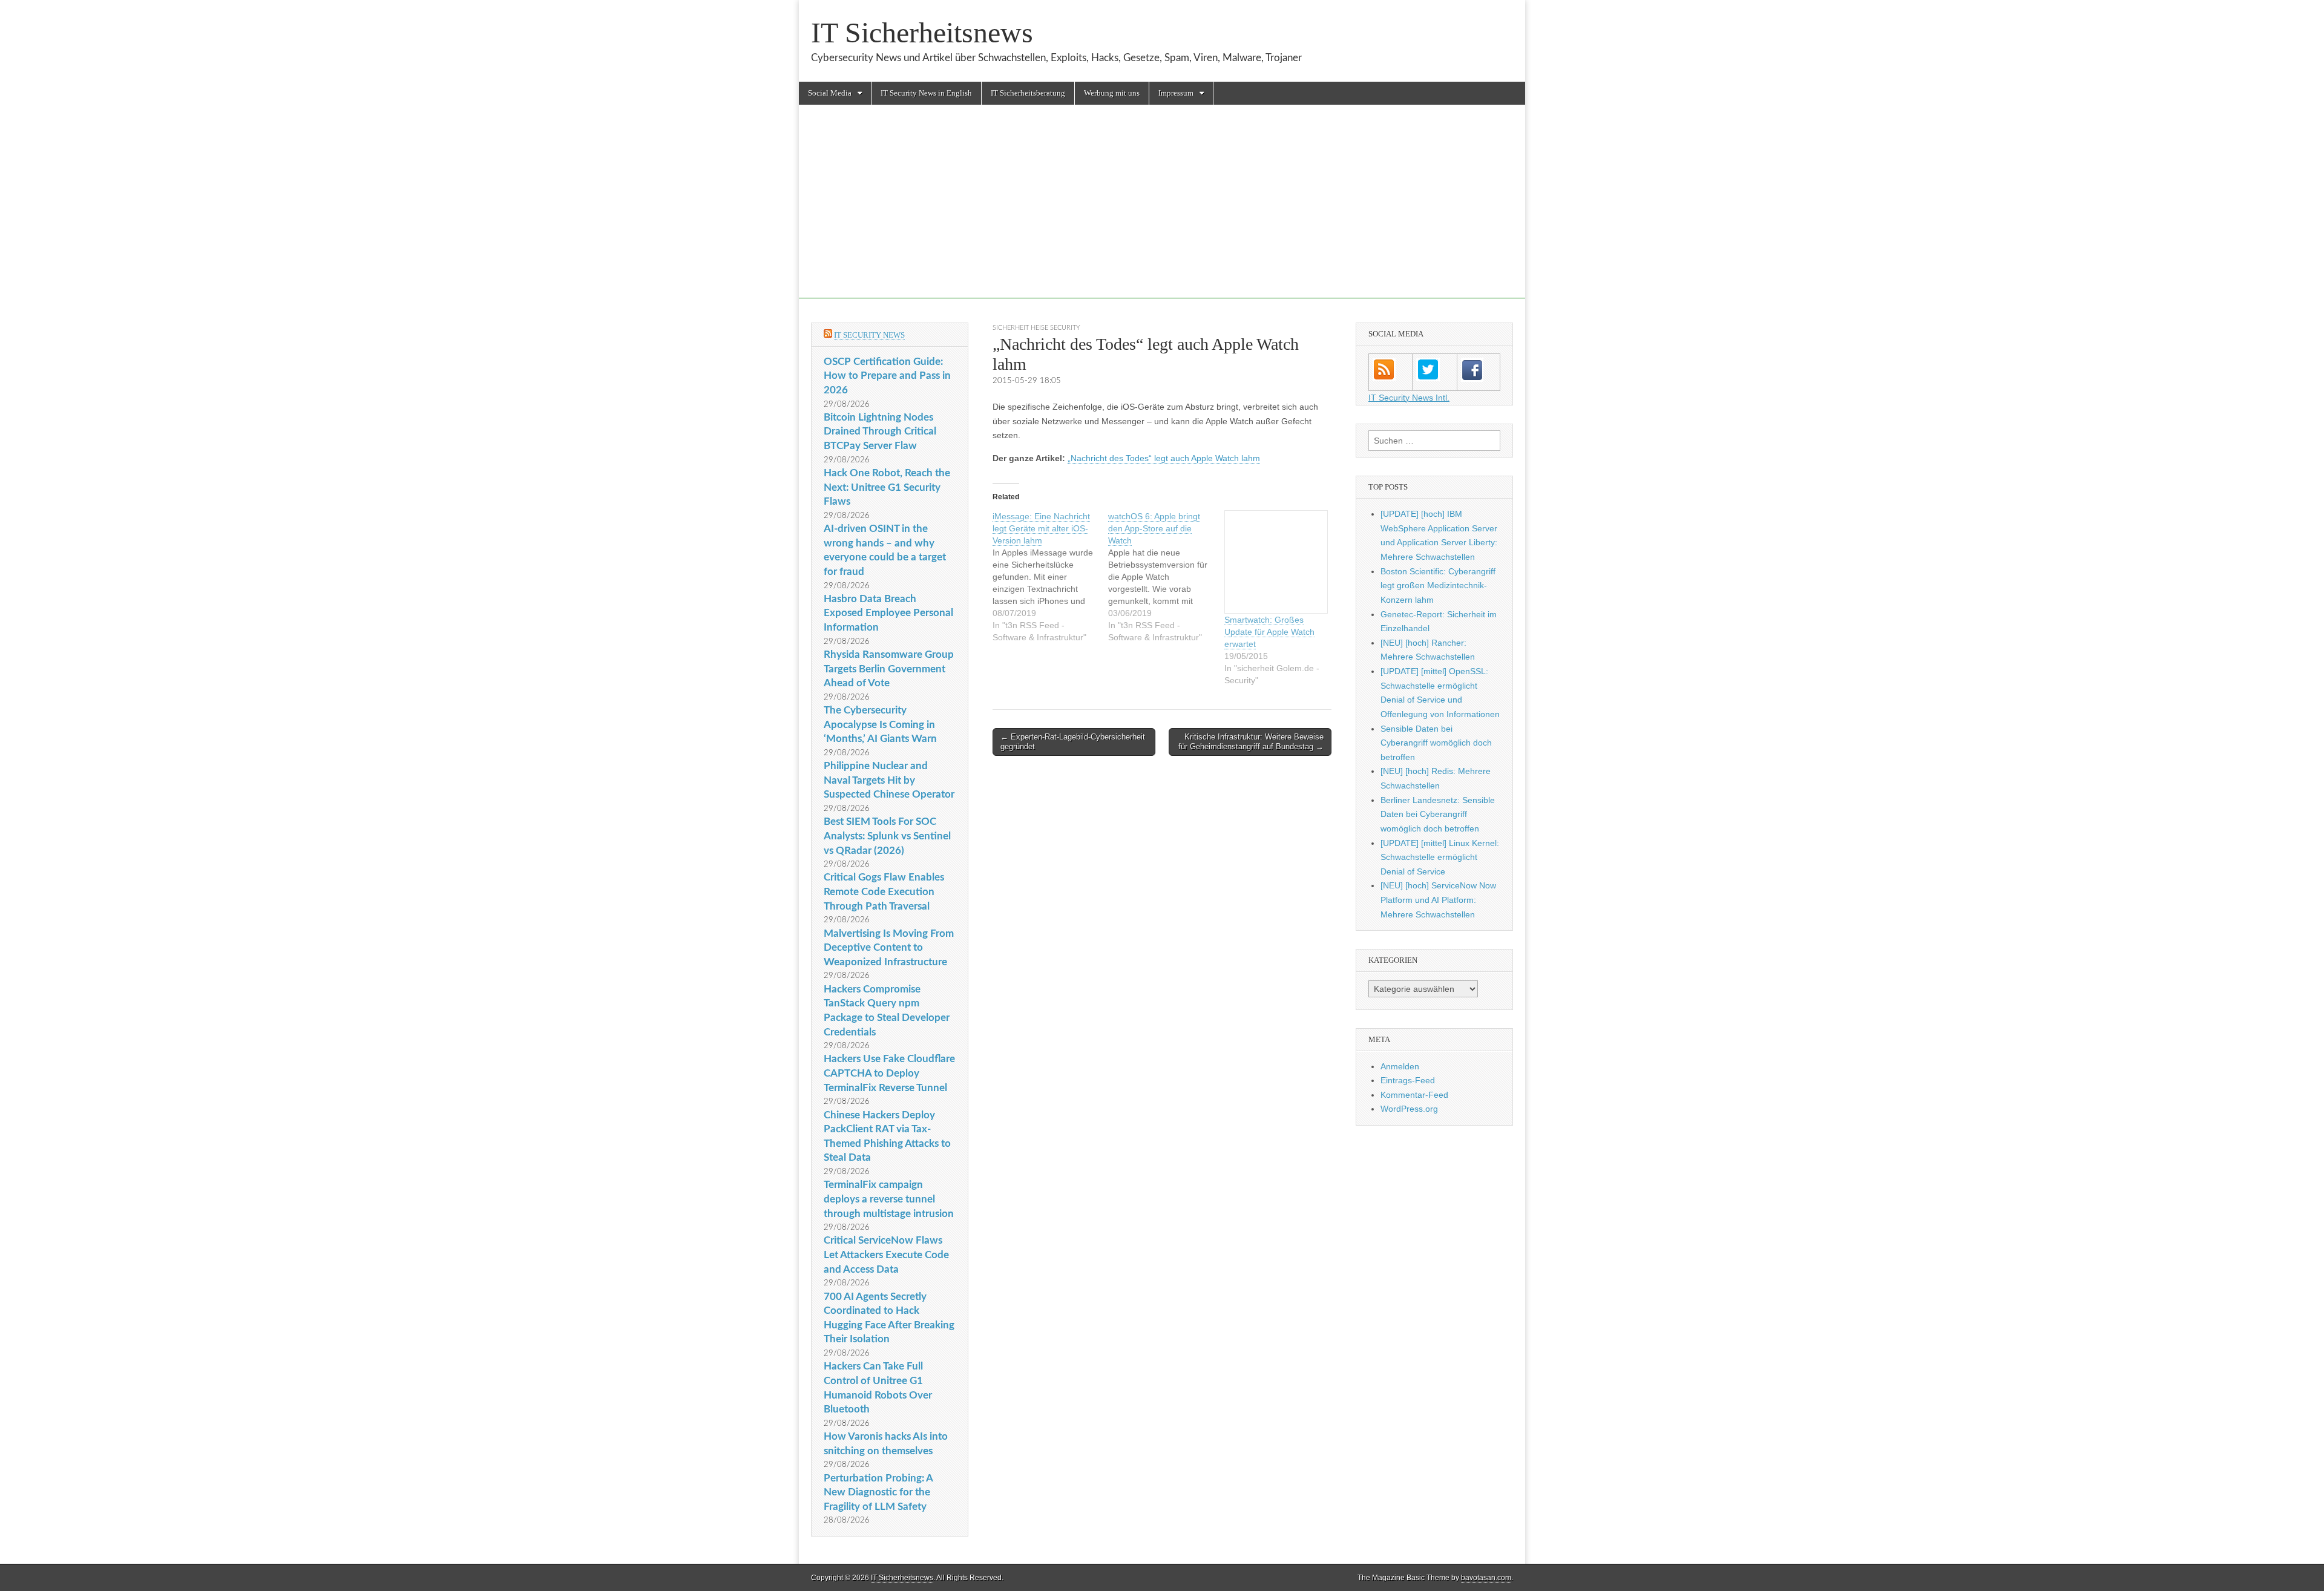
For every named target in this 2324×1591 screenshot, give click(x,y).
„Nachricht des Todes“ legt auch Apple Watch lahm (1164, 458)
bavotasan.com (1486, 1578)
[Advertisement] (1162, 214)
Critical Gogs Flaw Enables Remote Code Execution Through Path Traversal (884, 891)
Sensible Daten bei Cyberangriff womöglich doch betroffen (1436, 743)
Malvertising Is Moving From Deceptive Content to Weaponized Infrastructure (889, 948)
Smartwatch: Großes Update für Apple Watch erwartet (1269, 632)
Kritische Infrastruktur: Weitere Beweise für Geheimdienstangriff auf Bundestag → (1251, 742)
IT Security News (869, 335)
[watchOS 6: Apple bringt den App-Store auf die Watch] (1166, 577)
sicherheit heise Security (1036, 328)
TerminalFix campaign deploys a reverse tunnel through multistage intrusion (889, 1199)
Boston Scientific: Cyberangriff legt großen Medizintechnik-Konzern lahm (1438, 586)
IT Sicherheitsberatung (1028, 93)
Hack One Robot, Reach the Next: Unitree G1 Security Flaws (887, 487)
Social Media (830, 93)
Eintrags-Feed (1408, 1080)
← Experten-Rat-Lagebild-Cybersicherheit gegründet (1073, 742)
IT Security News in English (926, 93)
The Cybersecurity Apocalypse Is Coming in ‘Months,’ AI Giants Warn (880, 724)
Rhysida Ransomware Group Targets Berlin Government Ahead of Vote (889, 669)
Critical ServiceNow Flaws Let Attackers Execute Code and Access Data (886, 1255)
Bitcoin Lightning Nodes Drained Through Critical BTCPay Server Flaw (880, 431)
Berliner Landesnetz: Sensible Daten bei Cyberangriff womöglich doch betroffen (1438, 814)
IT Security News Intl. (1409, 398)
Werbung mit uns (1112, 93)
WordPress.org (1409, 1109)
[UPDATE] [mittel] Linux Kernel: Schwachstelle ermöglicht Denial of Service (1440, 857)
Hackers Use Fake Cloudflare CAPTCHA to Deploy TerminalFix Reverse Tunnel (889, 1073)
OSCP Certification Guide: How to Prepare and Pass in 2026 (887, 376)
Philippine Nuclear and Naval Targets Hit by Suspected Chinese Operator (889, 780)
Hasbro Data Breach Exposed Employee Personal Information (888, 613)
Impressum (1176, 93)
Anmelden (1400, 1066)
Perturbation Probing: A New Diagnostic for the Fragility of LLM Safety (878, 1492)
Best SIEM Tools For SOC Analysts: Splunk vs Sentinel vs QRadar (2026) (887, 836)
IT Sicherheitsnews (922, 32)
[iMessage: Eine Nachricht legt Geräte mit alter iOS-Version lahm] (1050, 577)
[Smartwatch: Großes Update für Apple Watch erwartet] (1276, 562)
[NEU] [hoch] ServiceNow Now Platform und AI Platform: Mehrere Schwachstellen (1438, 900)
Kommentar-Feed (1414, 1095)
